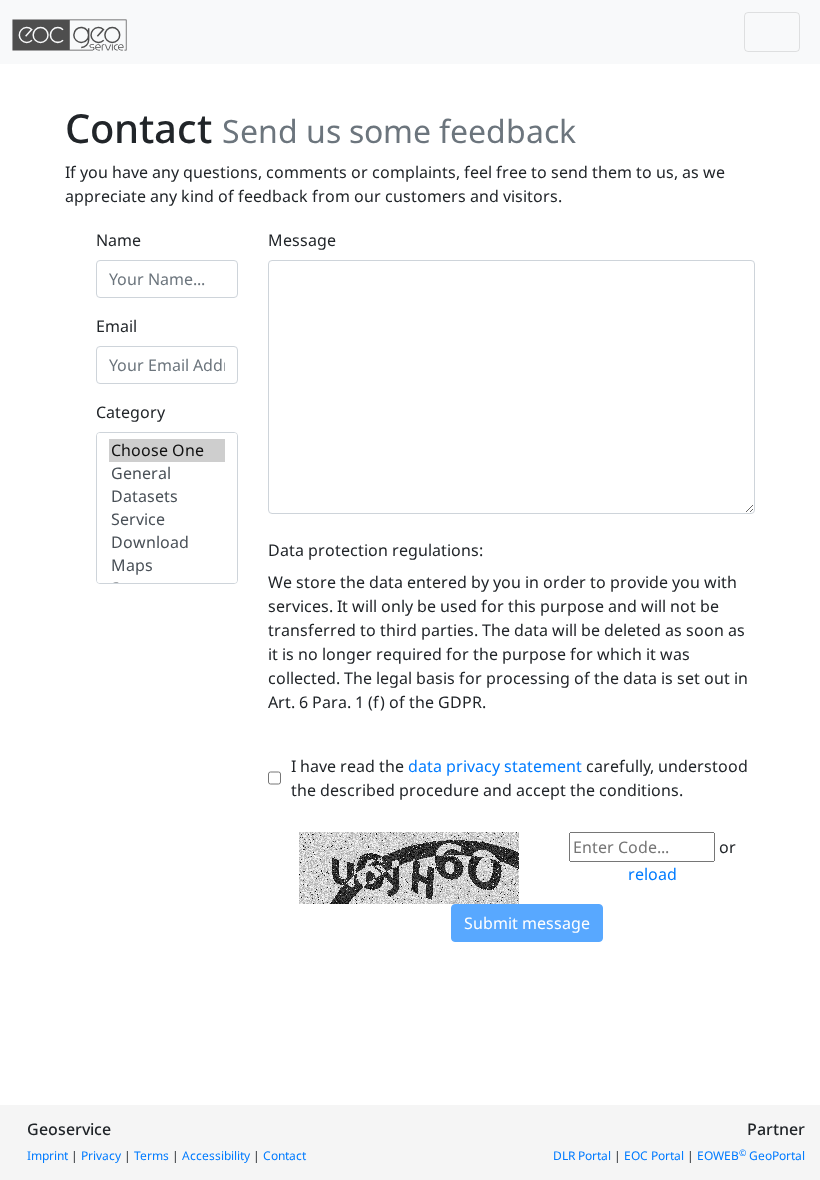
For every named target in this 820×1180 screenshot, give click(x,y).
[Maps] (167, 565)
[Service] (167, 519)
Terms (151, 1155)
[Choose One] (167, 450)
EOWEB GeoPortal (751, 1155)
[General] (167, 473)
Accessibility (216, 1155)
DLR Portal (582, 1155)
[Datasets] (167, 496)
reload (652, 874)
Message (302, 240)
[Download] (167, 542)
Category (130, 412)
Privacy (101, 1155)
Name (118, 240)
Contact (284, 1155)
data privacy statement (495, 766)
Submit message (527, 923)
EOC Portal (654, 1155)
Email (116, 326)
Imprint (47, 1155)
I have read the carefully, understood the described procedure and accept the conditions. (519, 778)
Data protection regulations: (375, 550)
